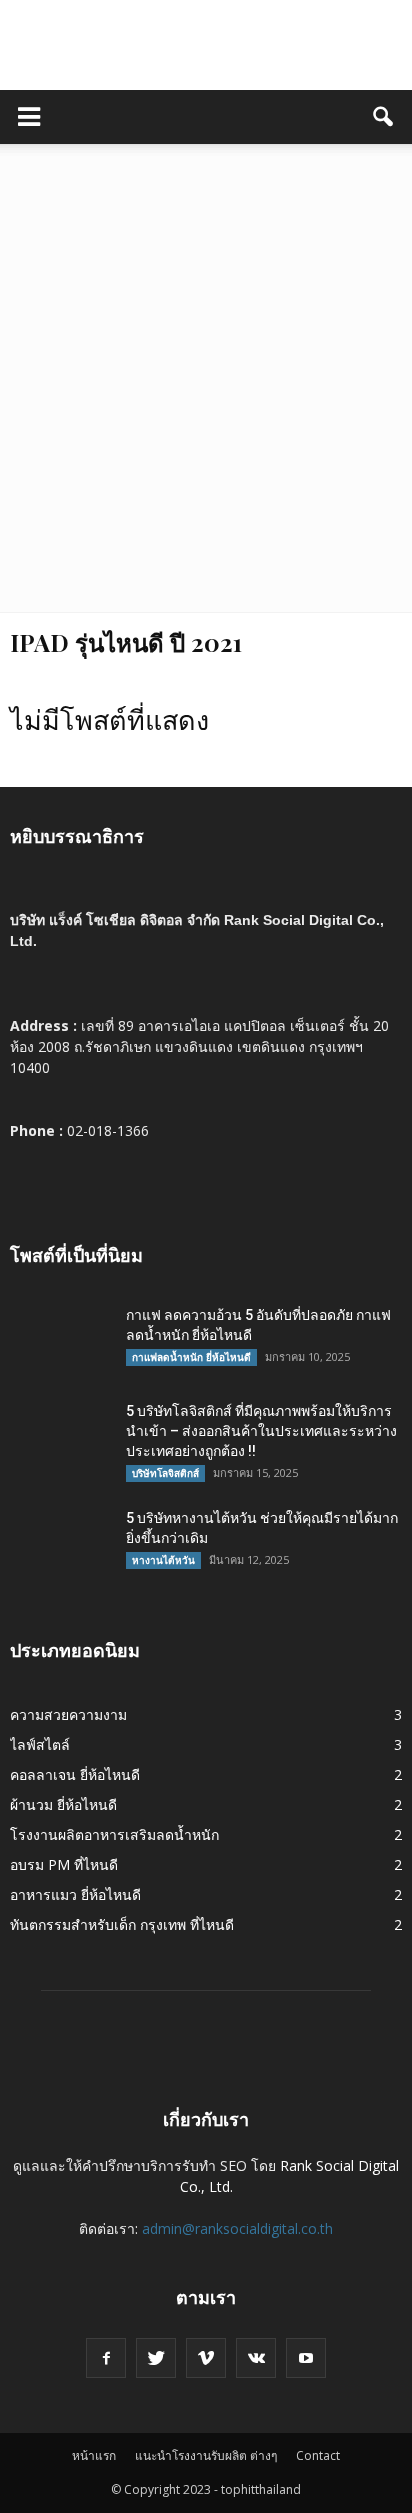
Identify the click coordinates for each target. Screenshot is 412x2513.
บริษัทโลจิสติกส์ (165, 1473)
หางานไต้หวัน (163, 1560)
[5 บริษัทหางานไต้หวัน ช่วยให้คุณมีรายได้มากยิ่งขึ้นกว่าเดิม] (60, 1543)
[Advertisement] (206, 396)
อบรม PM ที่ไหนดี (64, 1864)
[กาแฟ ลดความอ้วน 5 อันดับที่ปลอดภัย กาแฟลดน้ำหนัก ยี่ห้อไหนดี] (60, 1340)
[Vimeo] (206, 2358)
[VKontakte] (256, 2358)
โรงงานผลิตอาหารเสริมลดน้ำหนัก (114, 1834)
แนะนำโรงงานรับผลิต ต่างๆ (206, 2455)
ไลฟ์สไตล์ (40, 1744)
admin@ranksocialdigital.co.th (237, 2228)
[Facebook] (106, 2358)
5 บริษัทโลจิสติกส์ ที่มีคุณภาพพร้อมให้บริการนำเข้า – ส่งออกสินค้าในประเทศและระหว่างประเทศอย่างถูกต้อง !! (261, 1431)
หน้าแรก (94, 2455)
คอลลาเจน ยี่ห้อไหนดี (75, 1774)
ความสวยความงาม (68, 1714)
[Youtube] (306, 2358)
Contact (318, 2455)
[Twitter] (156, 2358)
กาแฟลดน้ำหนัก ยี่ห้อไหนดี (191, 1357)
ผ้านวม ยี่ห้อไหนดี (63, 1804)
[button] (384, 117)
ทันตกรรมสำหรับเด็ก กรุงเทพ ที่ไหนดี (122, 1924)
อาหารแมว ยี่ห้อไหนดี (75, 1894)
